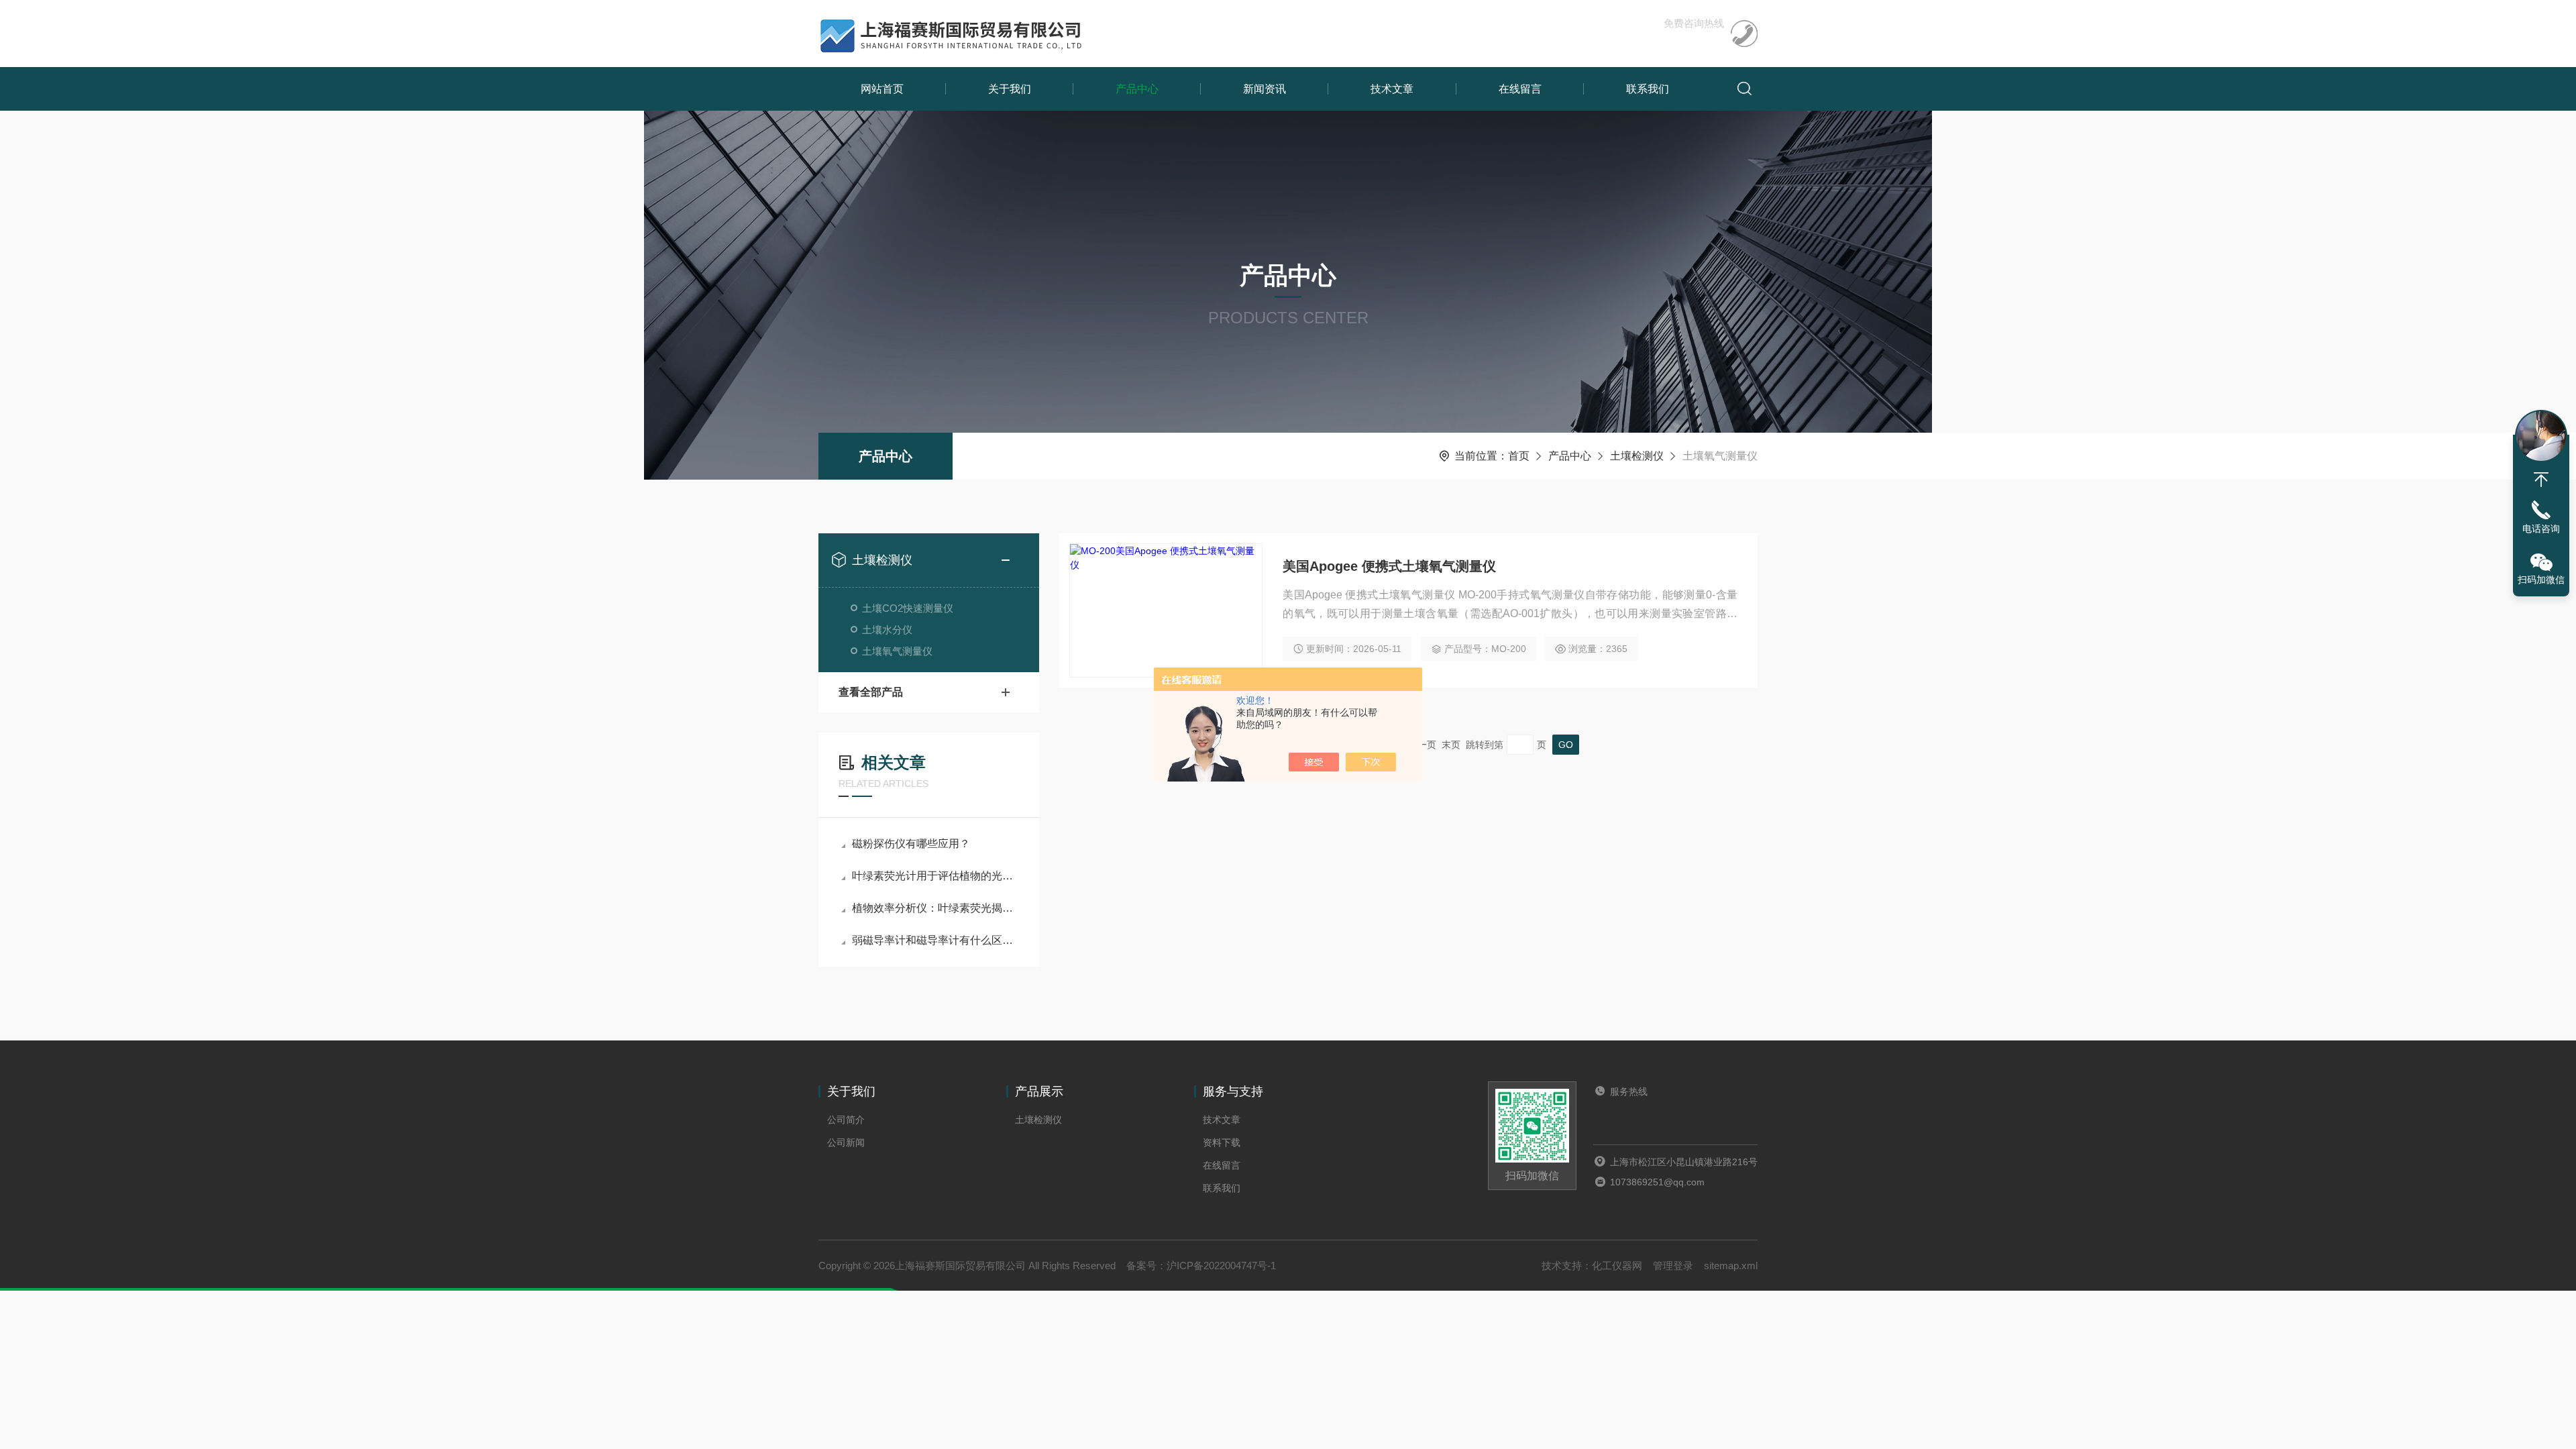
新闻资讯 (1265, 89)
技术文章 (1392, 89)
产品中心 (1137, 89)
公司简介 (846, 1120)
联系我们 (1648, 89)
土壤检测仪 (1637, 456)
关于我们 (1010, 89)
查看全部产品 (871, 692)
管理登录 (1673, 1266)
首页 (1519, 456)
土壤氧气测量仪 (897, 651)
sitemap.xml (1731, 1266)
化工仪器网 (1617, 1266)
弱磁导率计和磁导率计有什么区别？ (935, 940)
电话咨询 (2541, 529)
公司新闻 (846, 1142)
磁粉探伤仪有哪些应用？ (911, 844)
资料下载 (1222, 1142)
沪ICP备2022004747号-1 (1221, 1266)
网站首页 (882, 89)
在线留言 (1520, 89)
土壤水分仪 (887, 630)
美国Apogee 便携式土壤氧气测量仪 (1389, 566)
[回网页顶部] (2541, 480)
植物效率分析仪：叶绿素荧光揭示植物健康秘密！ (935, 908)
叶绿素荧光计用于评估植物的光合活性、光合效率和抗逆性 (935, 876)
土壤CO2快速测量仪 (908, 608)
